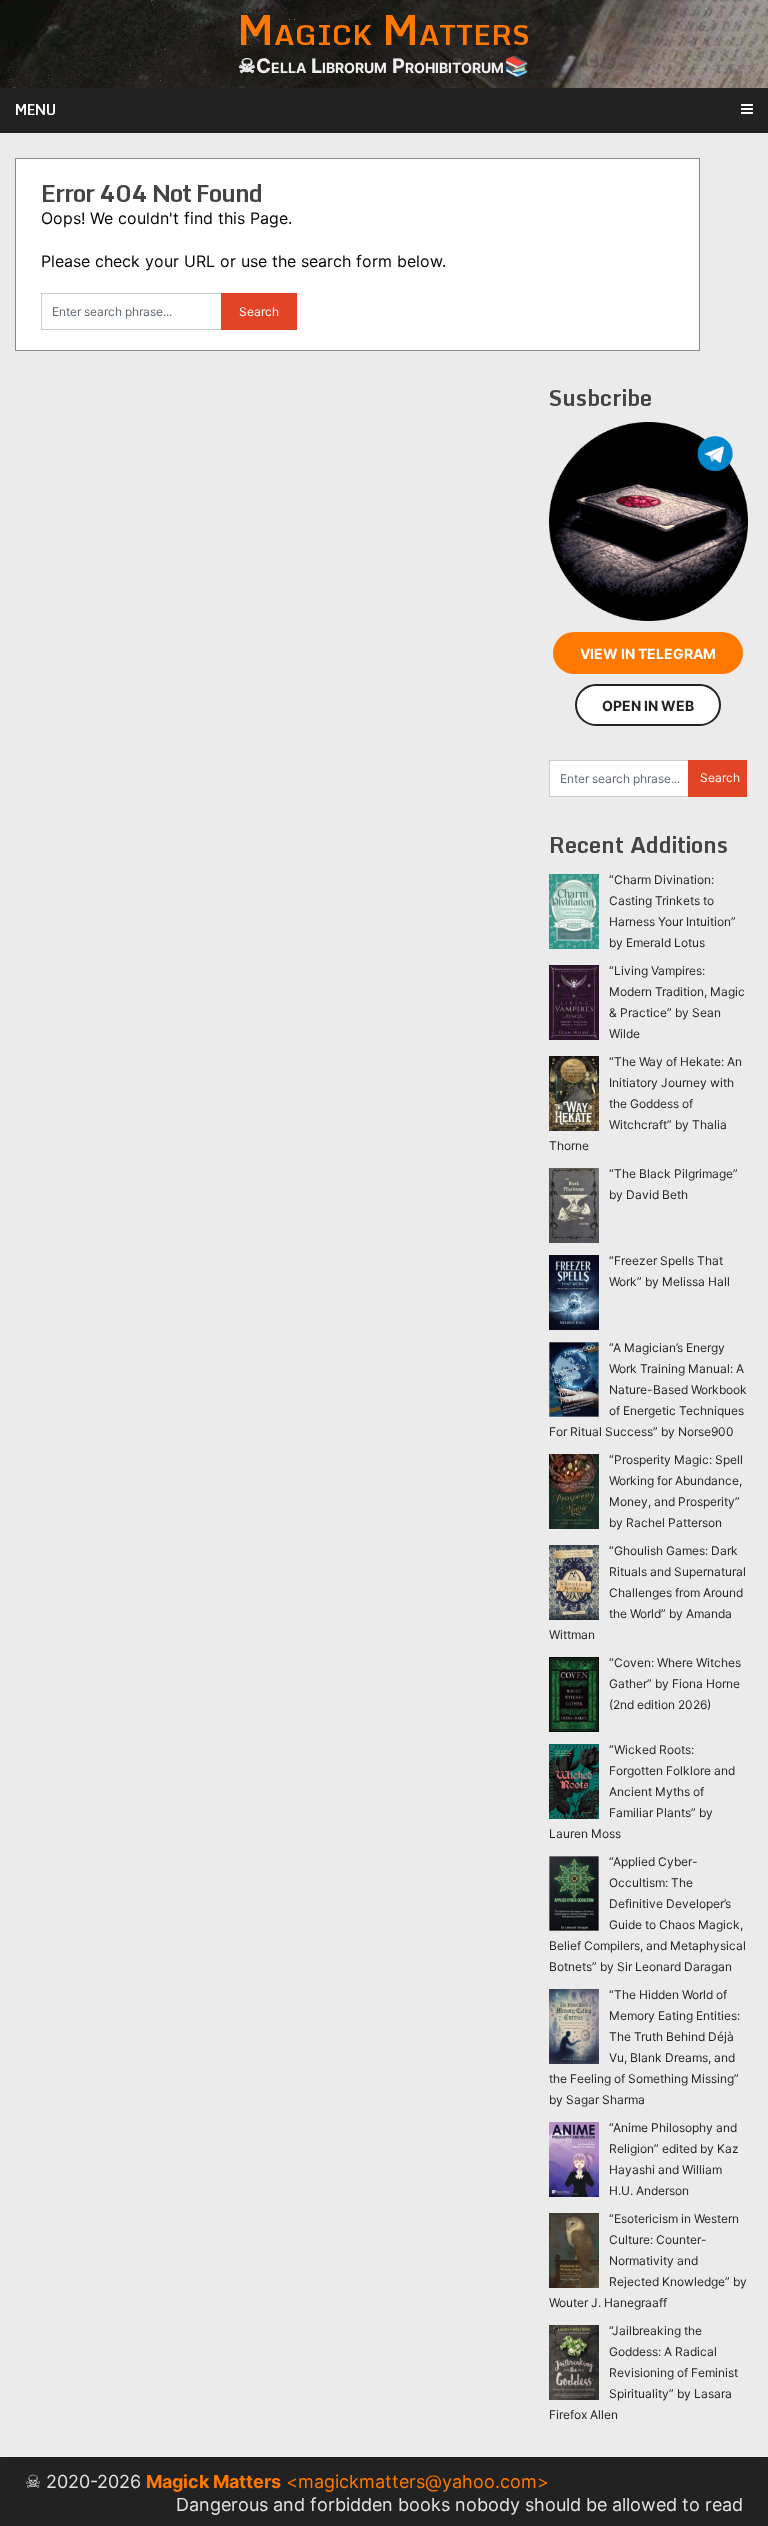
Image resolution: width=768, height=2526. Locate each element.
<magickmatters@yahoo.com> (417, 2481)
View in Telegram (648, 653)
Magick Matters (213, 2481)
